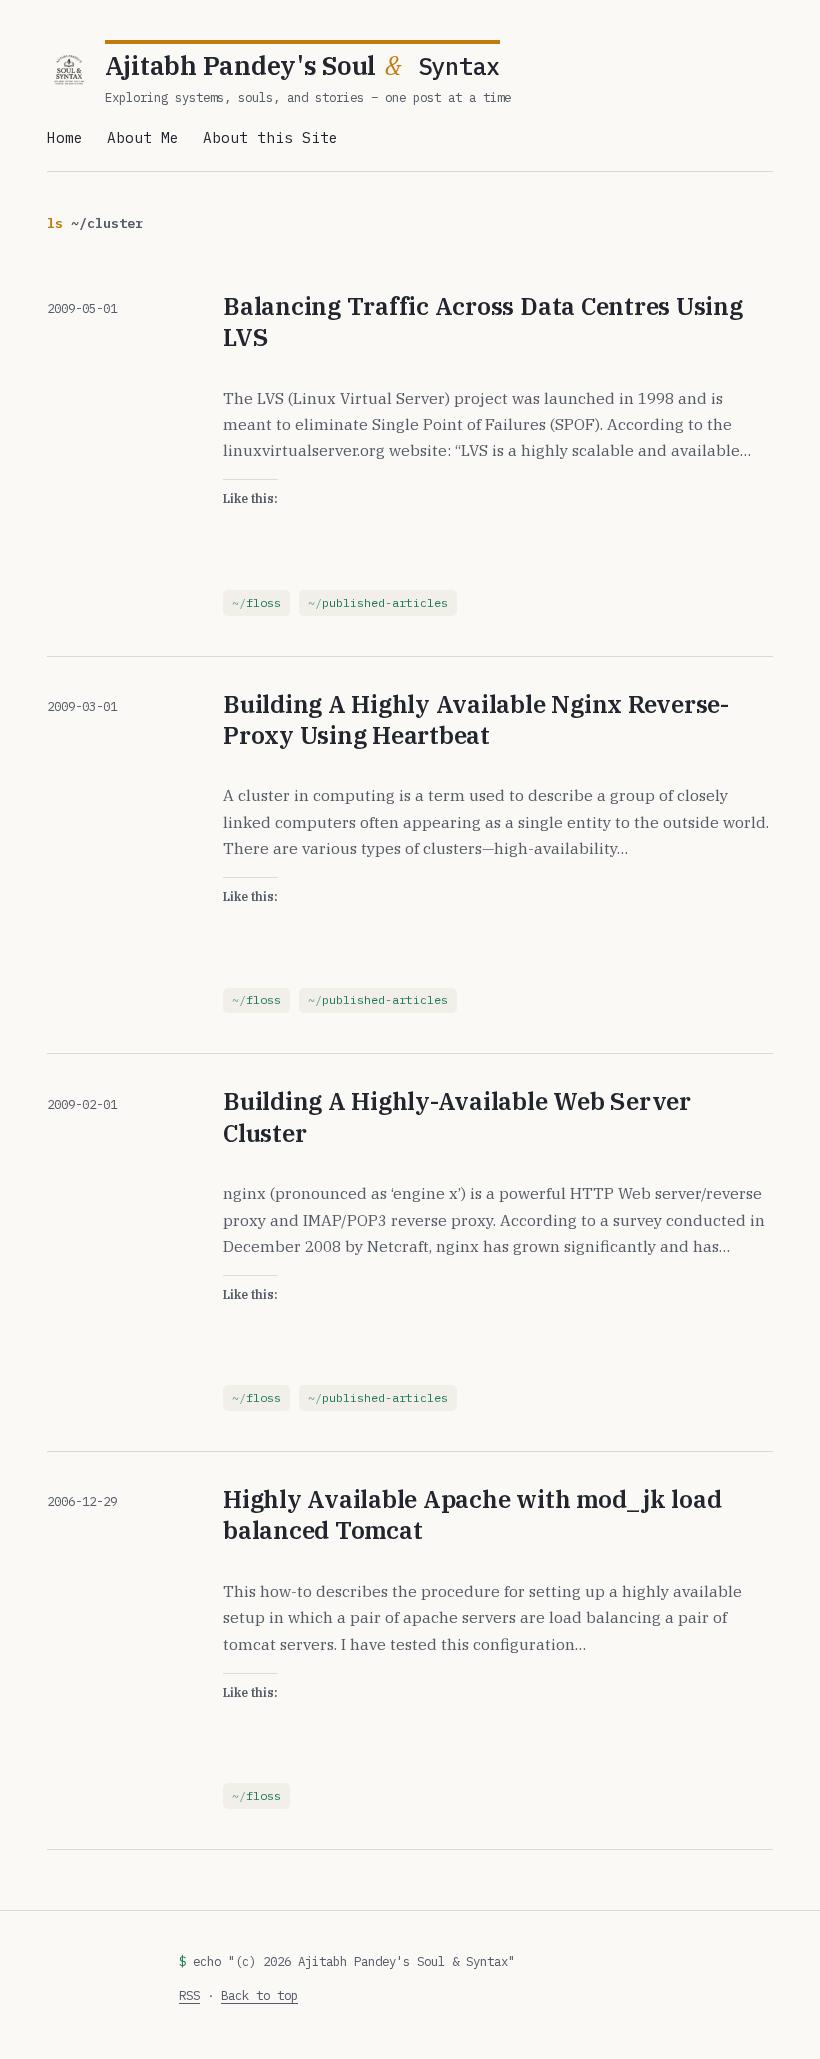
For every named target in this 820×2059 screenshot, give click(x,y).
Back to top (259, 1995)
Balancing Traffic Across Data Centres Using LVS (483, 321)
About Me (143, 137)
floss (263, 602)
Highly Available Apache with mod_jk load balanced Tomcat (472, 1514)
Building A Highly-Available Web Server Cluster (457, 1116)
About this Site (270, 137)
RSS (189, 1995)
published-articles (385, 602)
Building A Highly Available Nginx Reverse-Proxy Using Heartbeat (476, 719)
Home (65, 137)
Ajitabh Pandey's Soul (302, 65)
